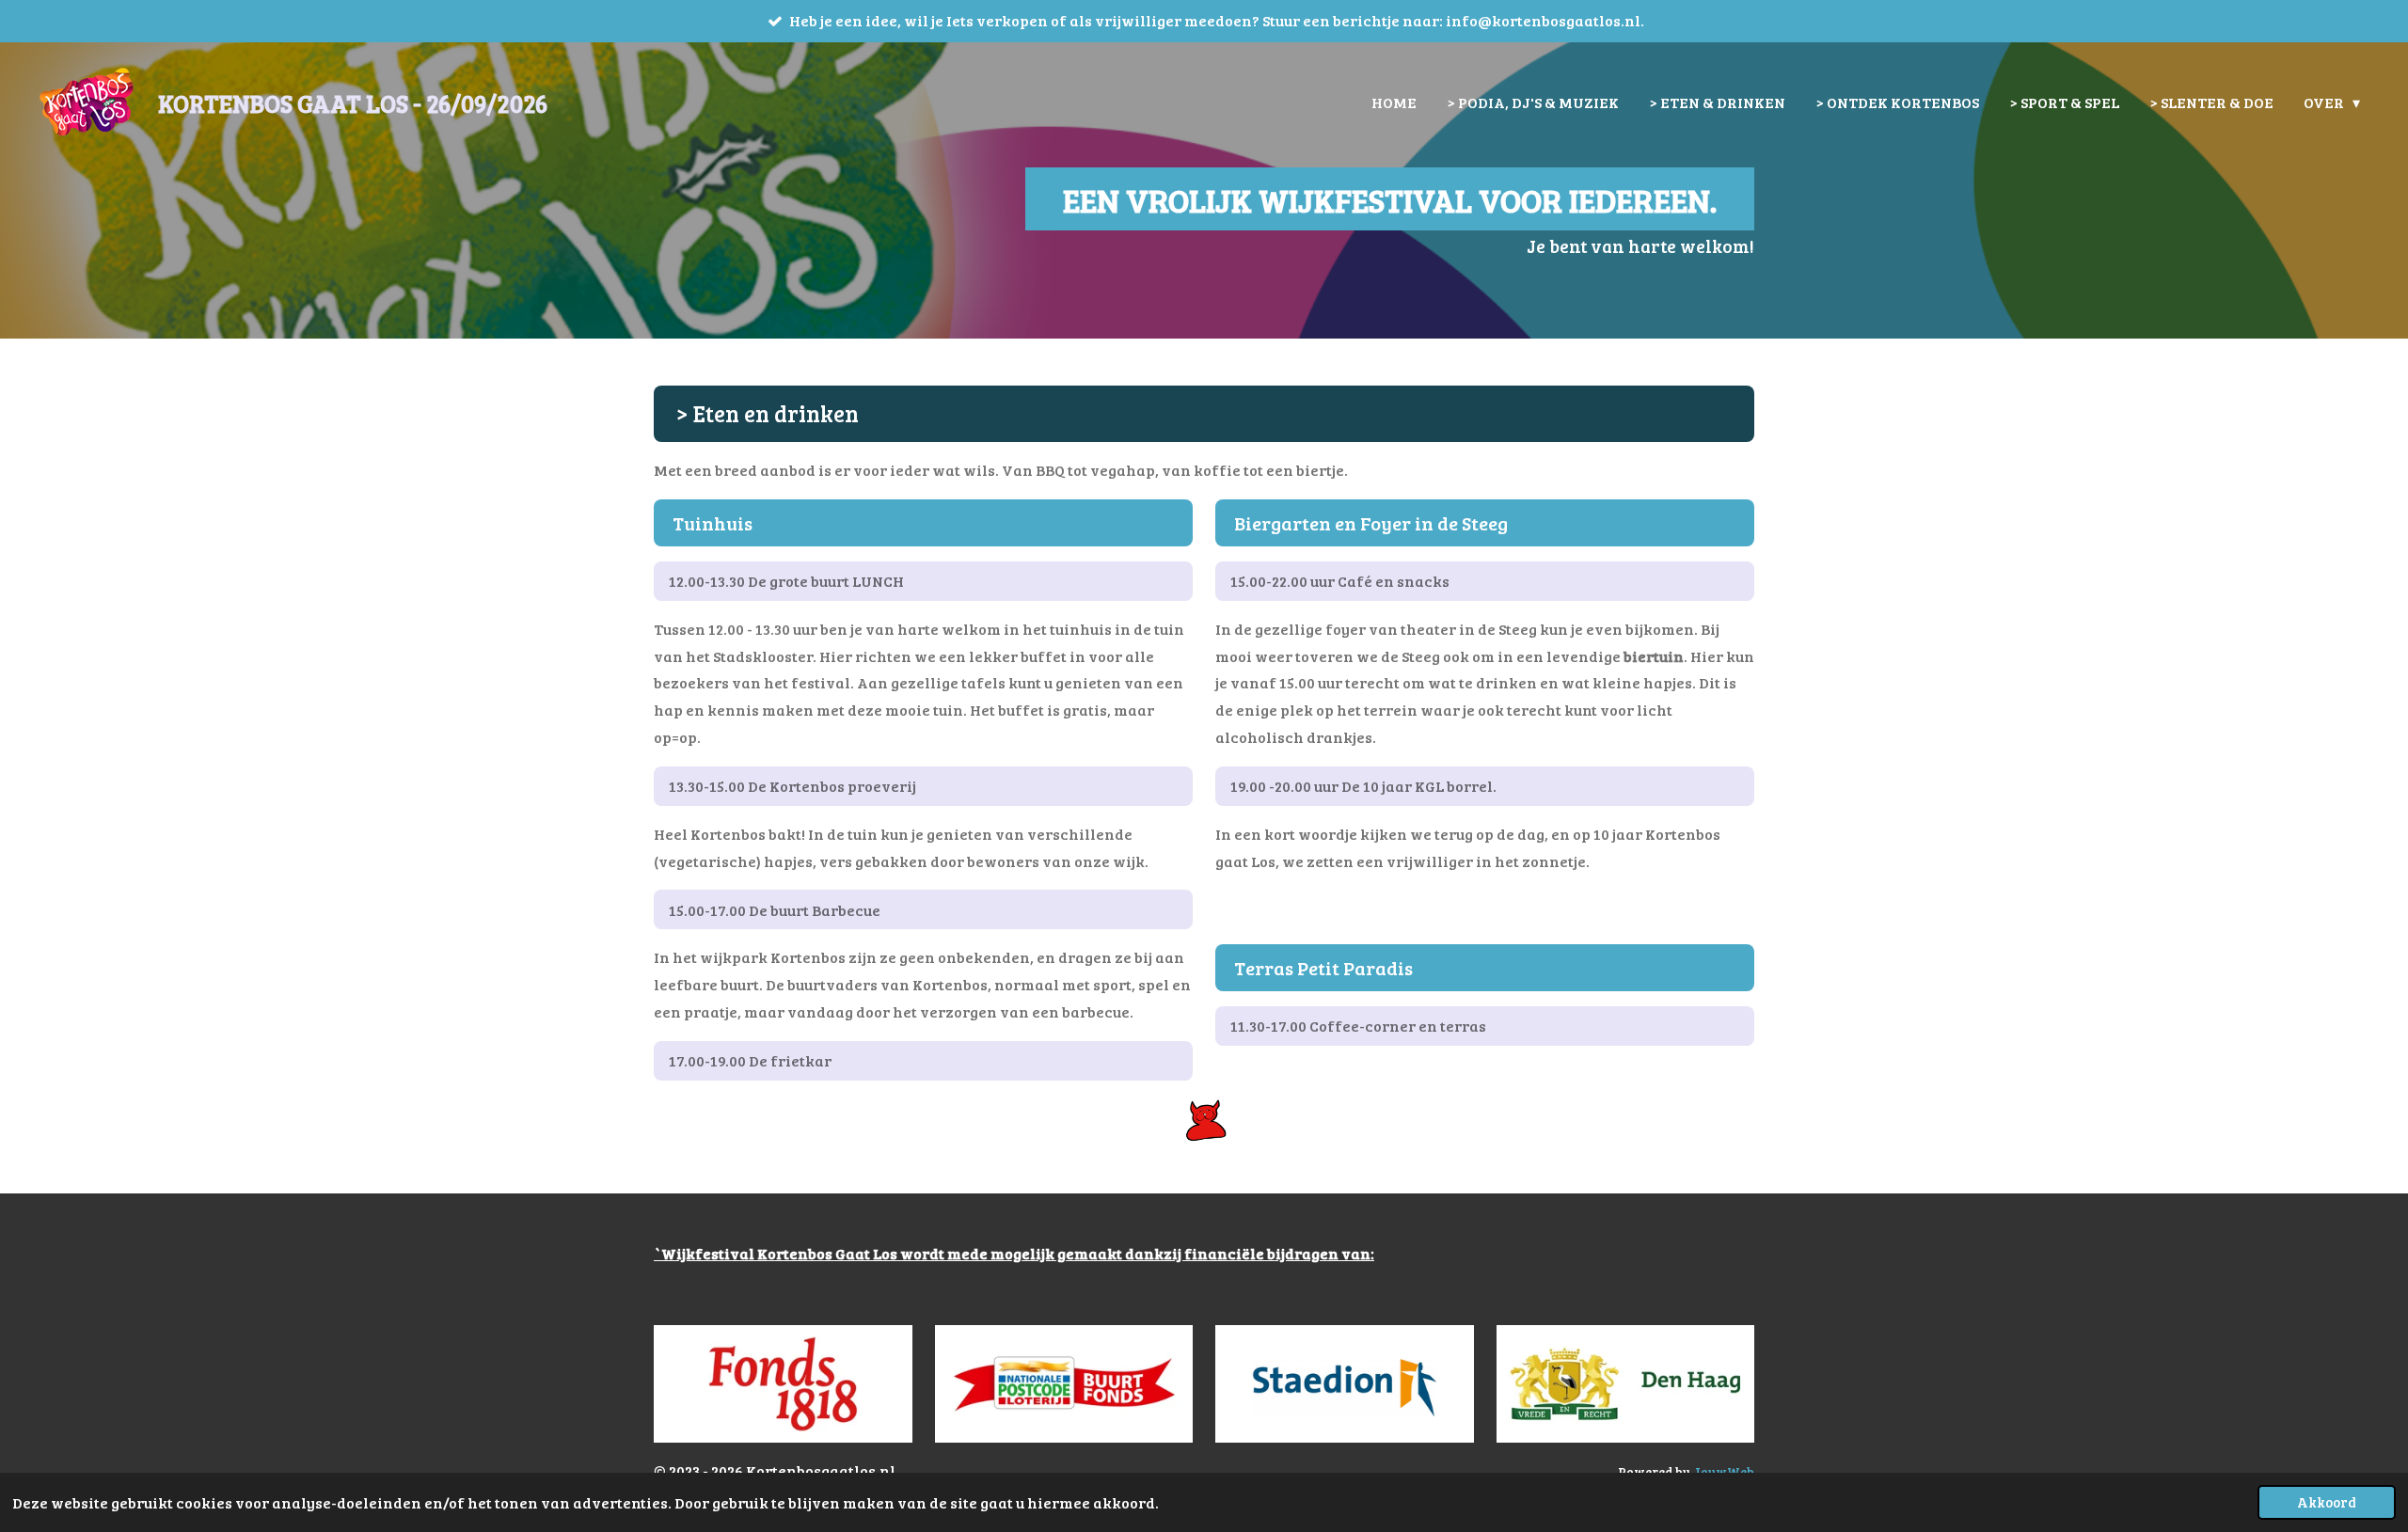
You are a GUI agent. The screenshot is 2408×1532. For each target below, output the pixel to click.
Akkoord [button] (2327, 1502)
